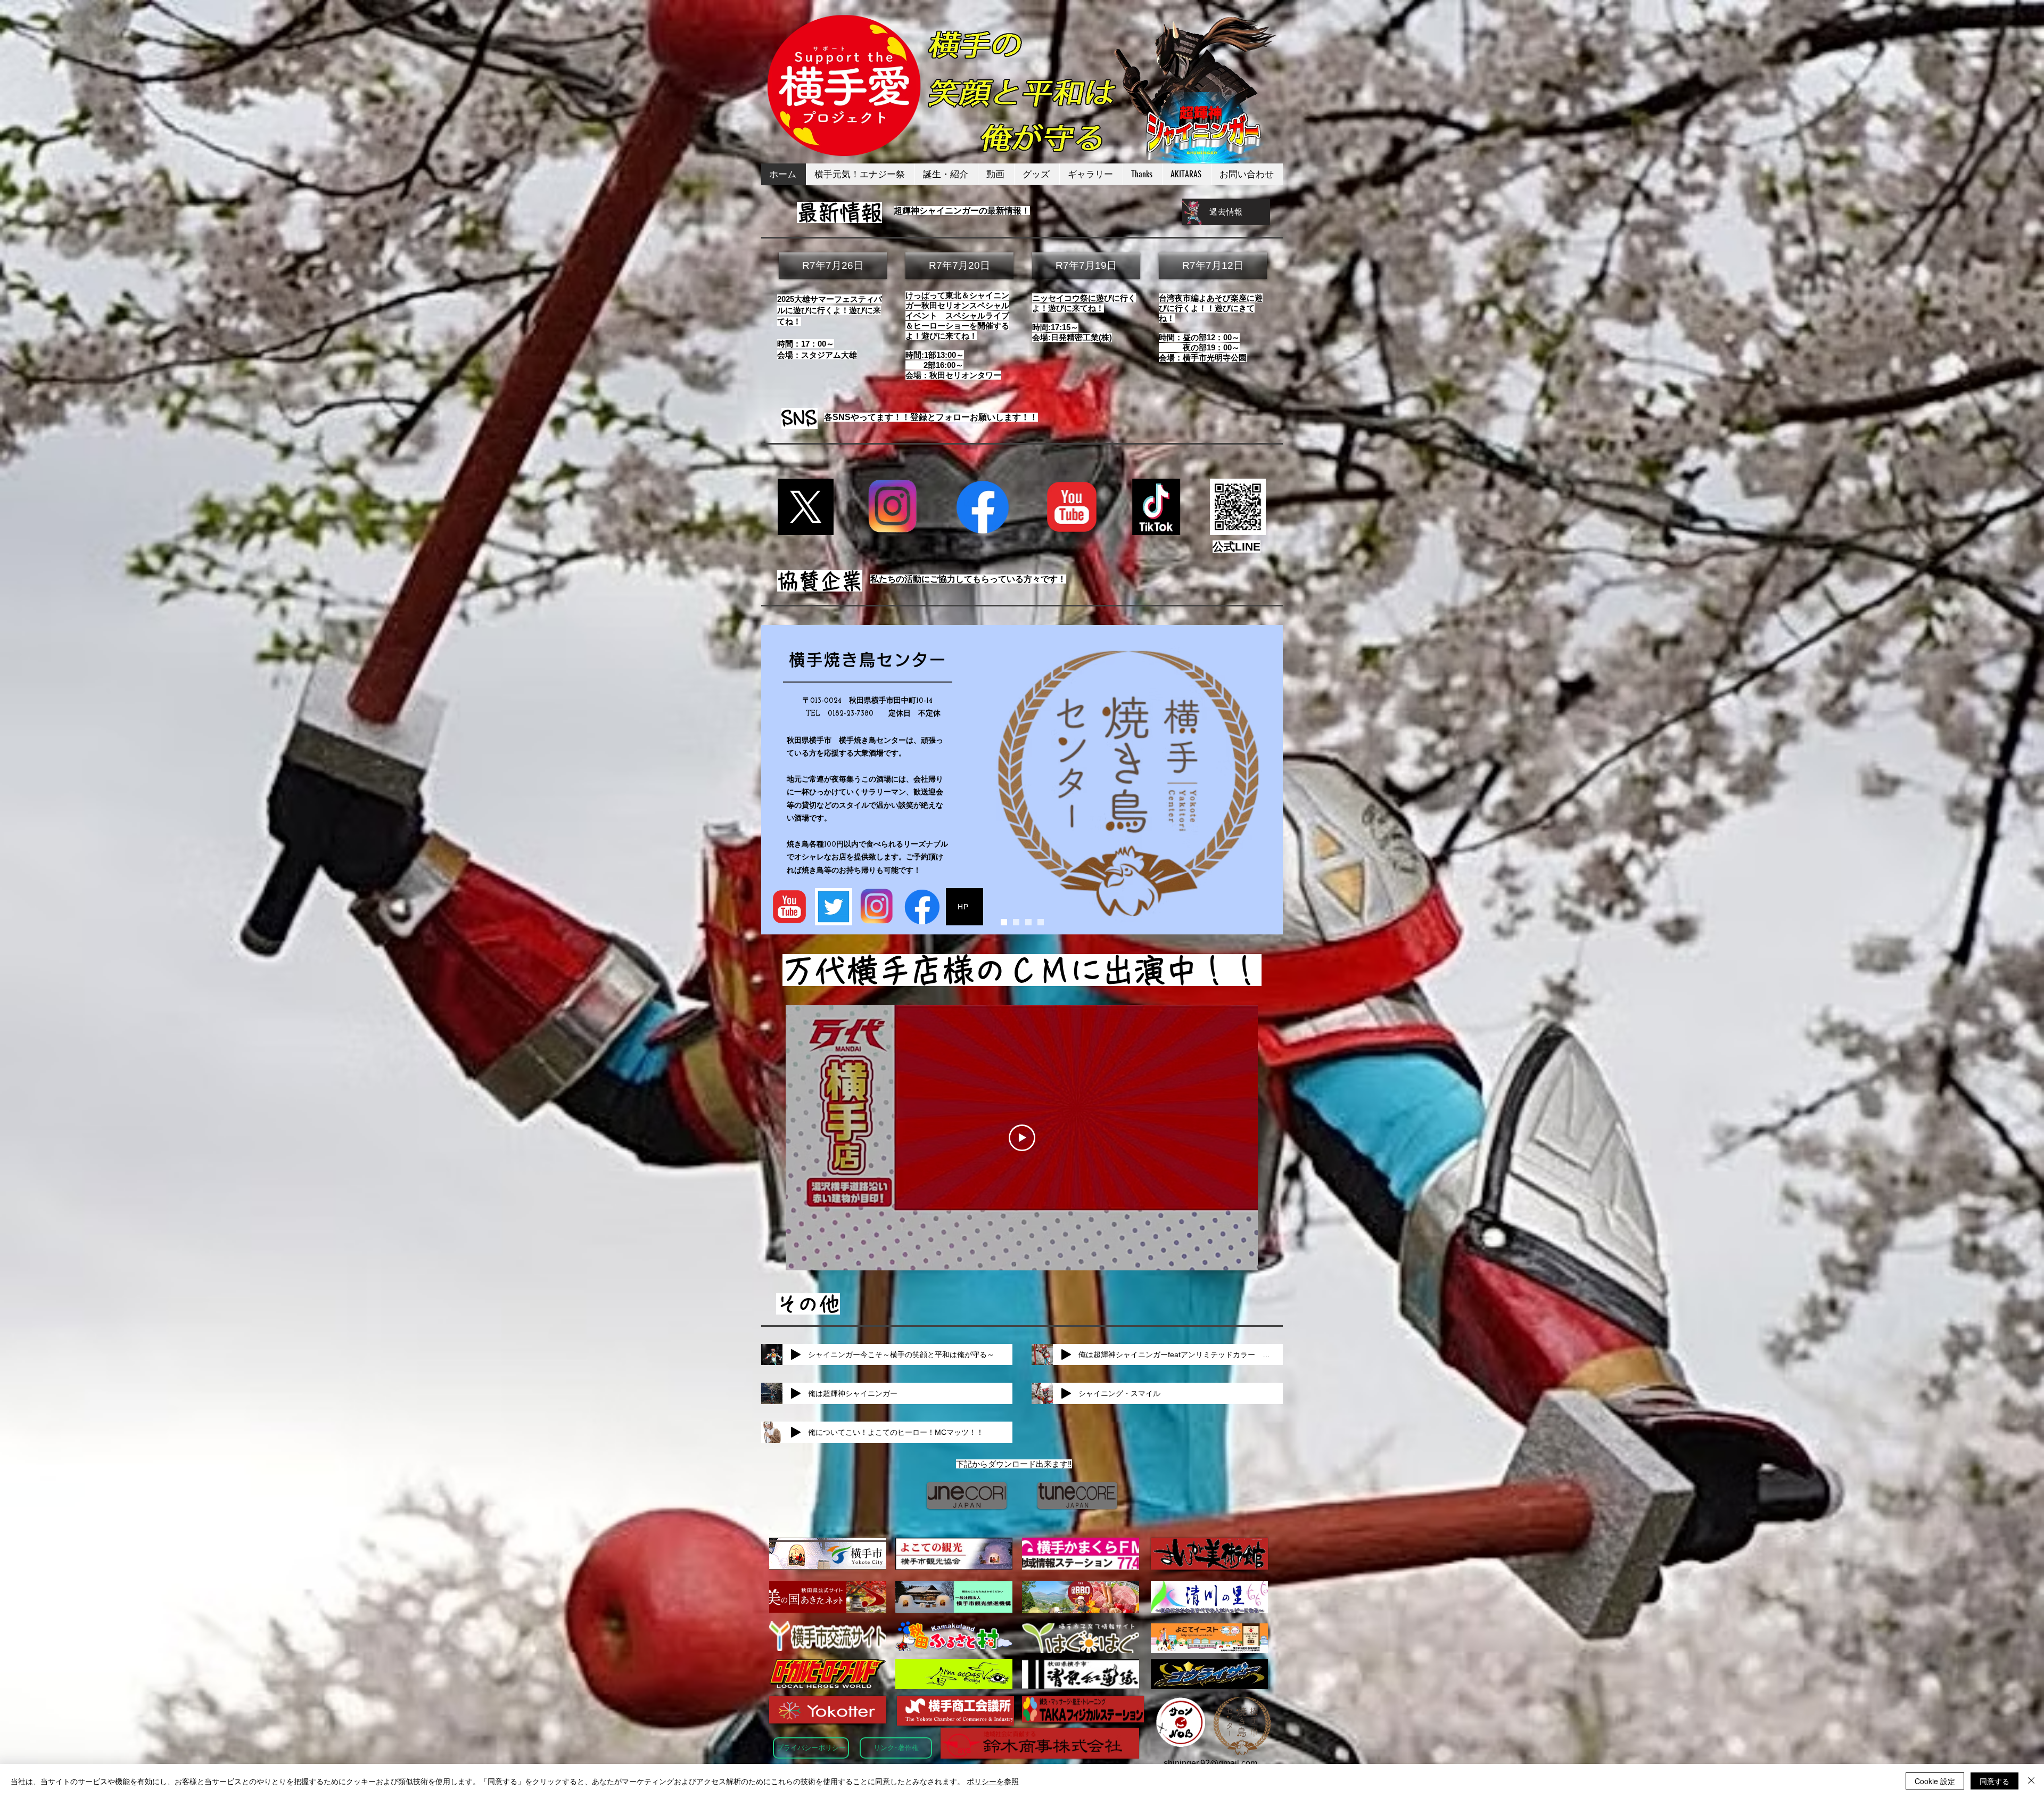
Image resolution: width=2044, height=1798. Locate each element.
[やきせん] (1004, 922)
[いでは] (1016, 922)
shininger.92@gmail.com (1210, 1763)
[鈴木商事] (1028, 922)
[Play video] (1022, 1138)
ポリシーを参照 (993, 1781)
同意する (1994, 1781)
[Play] (796, 1354)
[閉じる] (2031, 1781)
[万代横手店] (1041, 922)
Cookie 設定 (1935, 1781)
